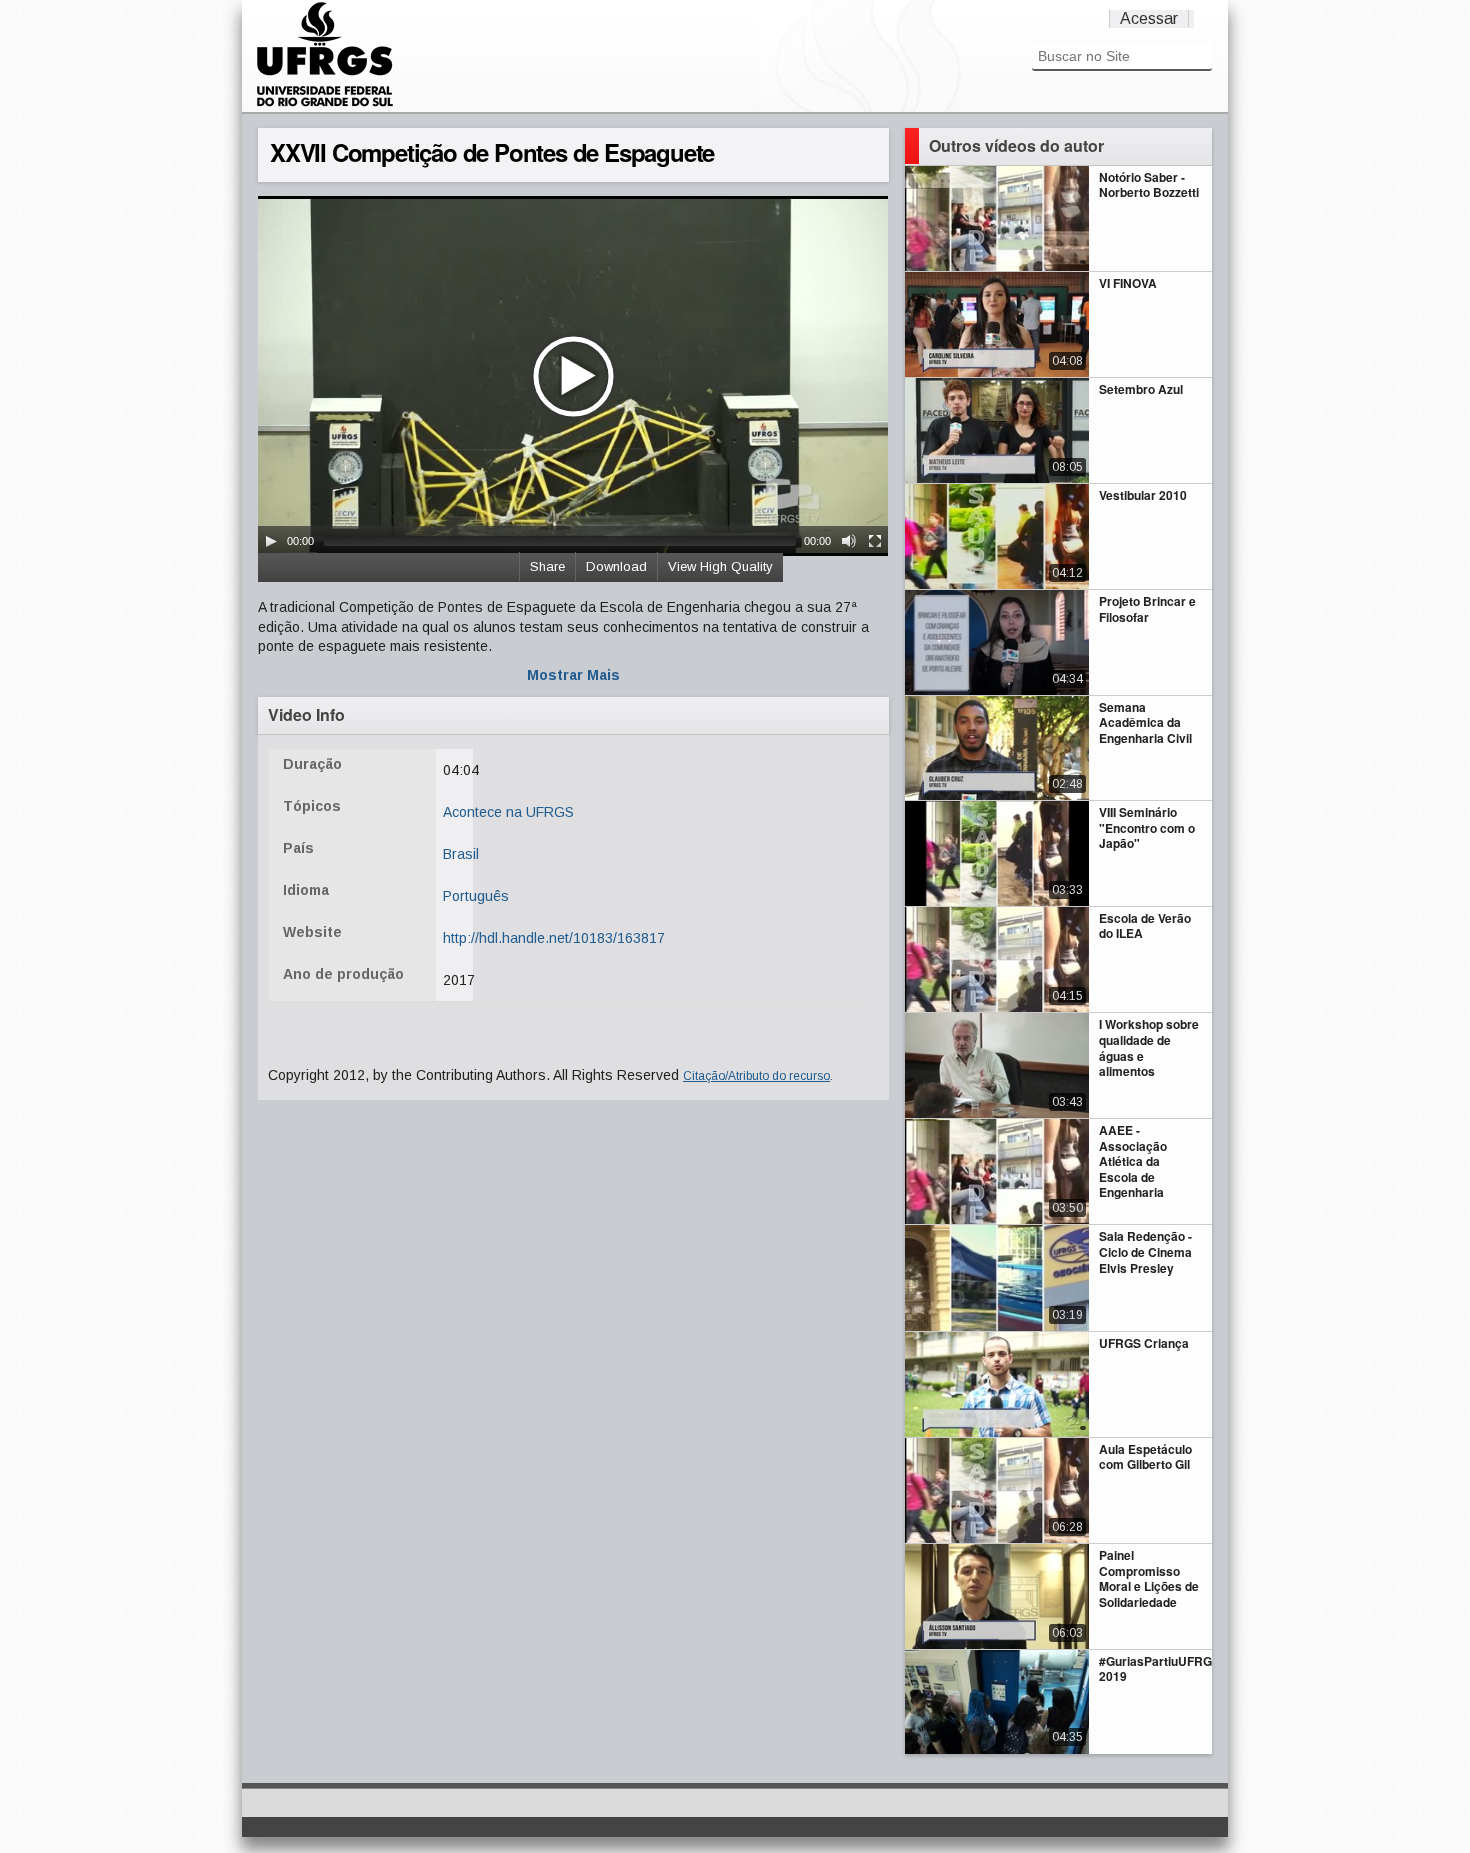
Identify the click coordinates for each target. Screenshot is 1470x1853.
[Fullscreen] (875, 541)
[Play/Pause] (271, 541)
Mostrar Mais (573, 675)
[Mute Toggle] (849, 541)
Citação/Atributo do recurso (756, 1076)
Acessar (1149, 18)
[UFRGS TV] (325, 104)
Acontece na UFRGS (508, 812)
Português (476, 896)
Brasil (461, 854)
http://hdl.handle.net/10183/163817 (554, 938)
